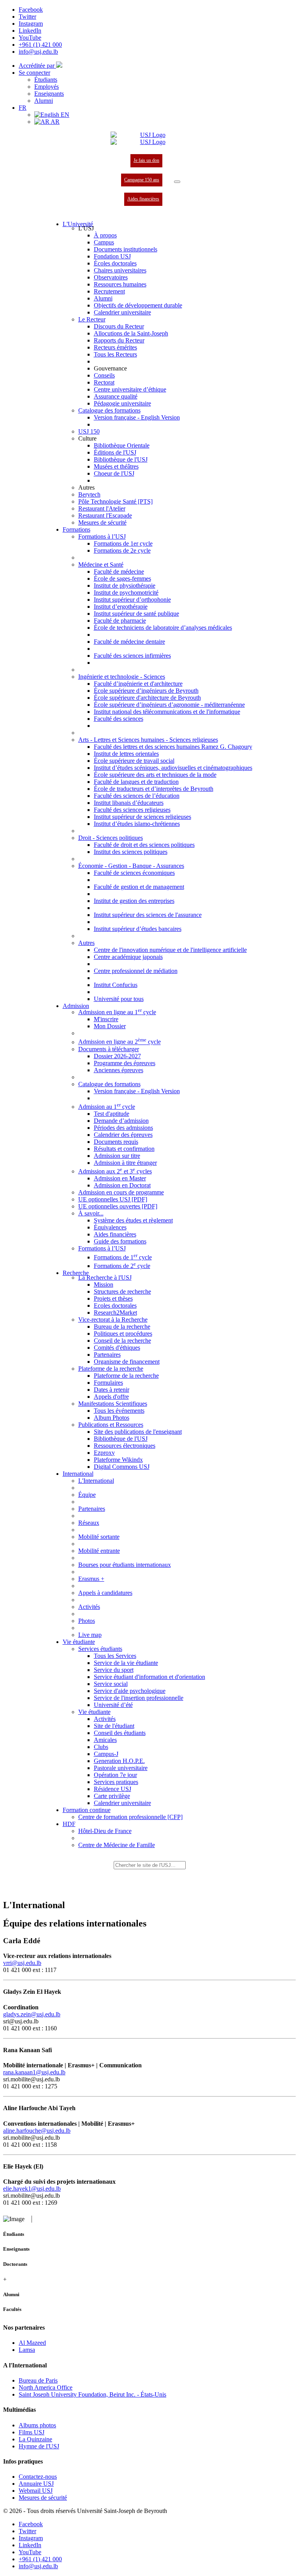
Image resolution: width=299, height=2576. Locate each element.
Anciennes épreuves (119, 1070)
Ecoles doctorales (115, 1306)
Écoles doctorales (115, 263)
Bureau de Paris (38, 2380)
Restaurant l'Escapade (105, 515)
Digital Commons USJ (122, 1467)
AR (55, 122)
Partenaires (107, 1355)
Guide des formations (120, 1241)
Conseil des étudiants (120, 1733)
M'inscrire (106, 1019)
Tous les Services (115, 1656)
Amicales (105, 1740)
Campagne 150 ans (142, 180)
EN (64, 115)
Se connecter (34, 73)
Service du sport (114, 1670)
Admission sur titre (117, 1156)
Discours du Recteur (119, 326)
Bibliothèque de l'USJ (121, 459)
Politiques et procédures (123, 1334)
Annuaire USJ (36, 2484)
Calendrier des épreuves (123, 1135)
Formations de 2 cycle (122, 1266)
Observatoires (111, 277)
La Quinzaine (35, 2439)
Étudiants (46, 80)
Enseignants (49, 94)
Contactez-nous (38, 2477)
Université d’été (113, 1705)
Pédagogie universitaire (122, 403)
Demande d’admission (121, 1121)
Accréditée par (37, 66)
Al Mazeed (32, 2343)
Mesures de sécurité (102, 522)
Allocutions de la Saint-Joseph (131, 333)
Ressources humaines (120, 284)
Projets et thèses (113, 1299)
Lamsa (27, 2350)
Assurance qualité (116, 396)
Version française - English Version (137, 417)
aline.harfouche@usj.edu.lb (37, 2131)
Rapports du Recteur (119, 340)
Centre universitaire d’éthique (130, 389)
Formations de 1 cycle (123, 1257)
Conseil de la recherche (122, 1341)
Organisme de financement (127, 1362)
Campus (104, 242)
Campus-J (106, 1754)
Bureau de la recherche (122, 1327)
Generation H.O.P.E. (119, 1761)
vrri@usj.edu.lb (22, 1963)
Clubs (101, 1747)
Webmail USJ (36, 2491)
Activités (105, 1719)
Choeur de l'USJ (114, 473)
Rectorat (104, 382)
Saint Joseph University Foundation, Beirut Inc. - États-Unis (92, 2394)
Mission (104, 1284)
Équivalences (110, 1227)
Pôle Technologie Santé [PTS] (115, 501)
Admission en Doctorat (122, 1185)
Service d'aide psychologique (130, 1691)
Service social (111, 1684)
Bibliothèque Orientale (122, 445)
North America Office (46, 2387)
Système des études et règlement (133, 1220)
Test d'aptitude (112, 1114)
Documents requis (116, 1142)
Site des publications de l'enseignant (138, 1432)
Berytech (89, 494)
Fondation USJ (112, 256)
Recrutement (109, 291)
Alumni (44, 101)
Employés (47, 87)
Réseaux (89, 1523)
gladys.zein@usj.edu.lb (32, 2014)
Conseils (104, 375)
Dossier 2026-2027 (117, 1056)
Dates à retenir (112, 1390)
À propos (105, 235)
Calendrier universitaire (122, 312)
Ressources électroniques (125, 1446)
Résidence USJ (113, 1789)
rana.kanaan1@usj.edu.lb (34, 2072)
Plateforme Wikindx (118, 1460)
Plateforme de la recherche (126, 1376)
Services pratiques (116, 1782)
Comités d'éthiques (117, 1348)
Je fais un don (146, 160)
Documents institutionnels (126, 249)
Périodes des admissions (123, 1128)
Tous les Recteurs (115, 354)
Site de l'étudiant (114, 1726)
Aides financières (143, 199)
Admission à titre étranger (125, 1163)
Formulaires (108, 1383)
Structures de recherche (122, 1292)
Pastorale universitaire (121, 1768)
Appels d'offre (111, 1397)
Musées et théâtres (116, 466)
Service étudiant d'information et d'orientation (149, 1677)
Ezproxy (104, 1453)
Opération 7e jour (115, 1775)
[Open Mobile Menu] (177, 182)
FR (23, 108)
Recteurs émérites (115, 347)
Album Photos (112, 1418)
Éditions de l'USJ (115, 452)
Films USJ (32, 2432)
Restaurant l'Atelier (102, 508)
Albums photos (37, 2425)
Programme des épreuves (125, 1063)
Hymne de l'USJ (39, 2446)
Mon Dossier (110, 1026)
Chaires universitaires (120, 270)
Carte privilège (112, 1796)
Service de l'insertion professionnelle (139, 1698)
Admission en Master (120, 1178)
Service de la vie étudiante (126, 1663)
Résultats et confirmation (124, 1149)
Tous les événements (119, 1411)
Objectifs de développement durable (138, 305)
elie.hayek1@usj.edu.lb (32, 2189)
